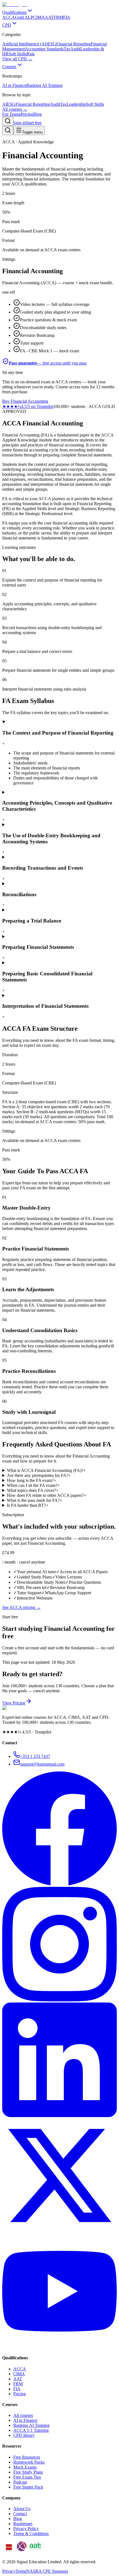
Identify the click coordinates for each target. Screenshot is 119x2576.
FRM (18, 2384)
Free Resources (27, 2457)
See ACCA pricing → (21, 1607)
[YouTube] (59, 2347)
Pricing (27, 114)
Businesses (23, 2524)
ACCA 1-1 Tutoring (31, 2430)
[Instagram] (59, 2000)
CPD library (24, 2435)
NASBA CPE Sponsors (47, 2571)
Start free (34, 123)
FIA (17, 2389)
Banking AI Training (31, 2425)
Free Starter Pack (28, 2487)
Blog (37, 114)
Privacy (9, 2571)
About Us (22, 2509)
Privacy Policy (26, 2529)
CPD (7, 25)
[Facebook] (59, 1884)
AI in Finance (25, 2420)
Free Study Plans (28, 2472)
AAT (18, 2379)
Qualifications (14, 12)
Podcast (20, 2482)
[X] (59, 2231)
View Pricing (14, 1703)
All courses (23, 2415)
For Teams (11, 114)
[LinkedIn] (59, 2116)
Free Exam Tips (27, 2477)
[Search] (8, 121)
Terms (21, 2571)
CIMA (19, 2374)
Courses (9, 67)
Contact (20, 2514)
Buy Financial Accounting (25, 401)
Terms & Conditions (31, 2534)
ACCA (20, 2369)
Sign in (20, 123)
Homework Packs (29, 2462)
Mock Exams (25, 2467)
